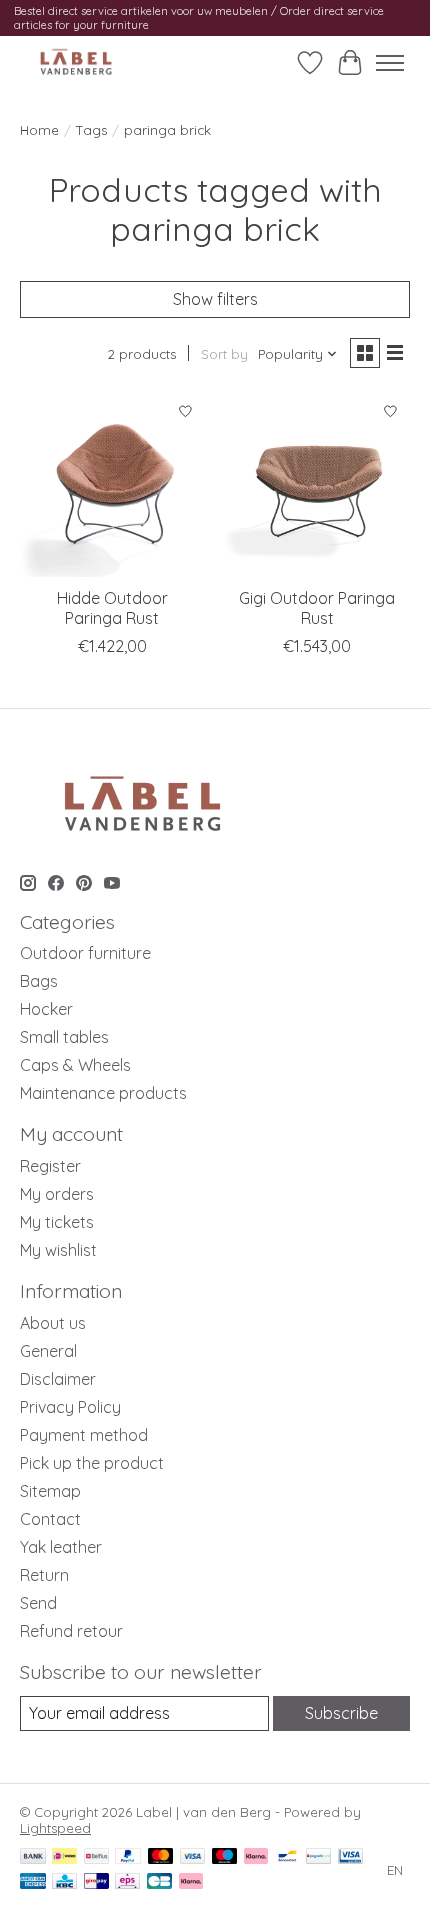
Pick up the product (92, 1463)
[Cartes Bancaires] (159, 1882)
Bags (39, 981)
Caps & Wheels (75, 1065)
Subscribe (341, 1713)
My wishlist (58, 1250)
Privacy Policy (70, 1407)
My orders (57, 1194)
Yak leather (61, 1547)
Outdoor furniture (85, 953)
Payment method (84, 1435)
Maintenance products (103, 1093)
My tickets (57, 1222)
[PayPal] (128, 1857)
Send (38, 1603)
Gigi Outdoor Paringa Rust (317, 607)
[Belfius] (96, 1857)
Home (39, 130)
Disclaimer (58, 1379)
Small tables (64, 1037)
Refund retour (71, 1631)
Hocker (46, 1009)
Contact (50, 1519)
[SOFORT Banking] (256, 1857)
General (48, 1351)
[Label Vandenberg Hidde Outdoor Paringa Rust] (112, 484)
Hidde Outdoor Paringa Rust (112, 607)
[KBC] (64, 1882)
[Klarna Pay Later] (191, 1882)
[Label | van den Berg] (76, 62)
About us (53, 1323)
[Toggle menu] (390, 63)
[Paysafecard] (318, 1857)
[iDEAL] (64, 1857)
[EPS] (127, 1882)
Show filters (215, 299)
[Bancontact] (287, 1857)
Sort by (224, 354)
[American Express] (33, 1882)
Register (50, 1166)
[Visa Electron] (350, 1857)
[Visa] (193, 1857)
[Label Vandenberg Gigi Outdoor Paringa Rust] (317, 484)
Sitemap (50, 1491)
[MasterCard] (161, 1857)
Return (44, 1575)
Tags (91, 130)
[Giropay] (96, 1882)
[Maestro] (225, 1857)
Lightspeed (55, 1828)
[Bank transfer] (33, 1857)
